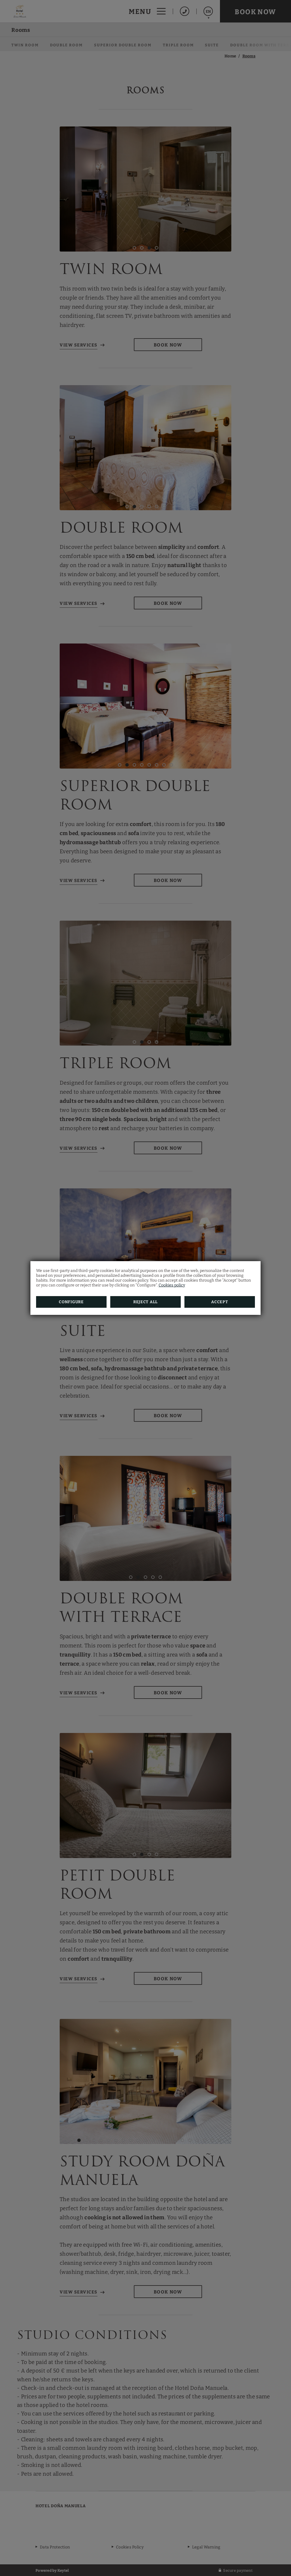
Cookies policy (172, 1285)
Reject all (145, 1302)
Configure (71, 1302)
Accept (220, 1302)
